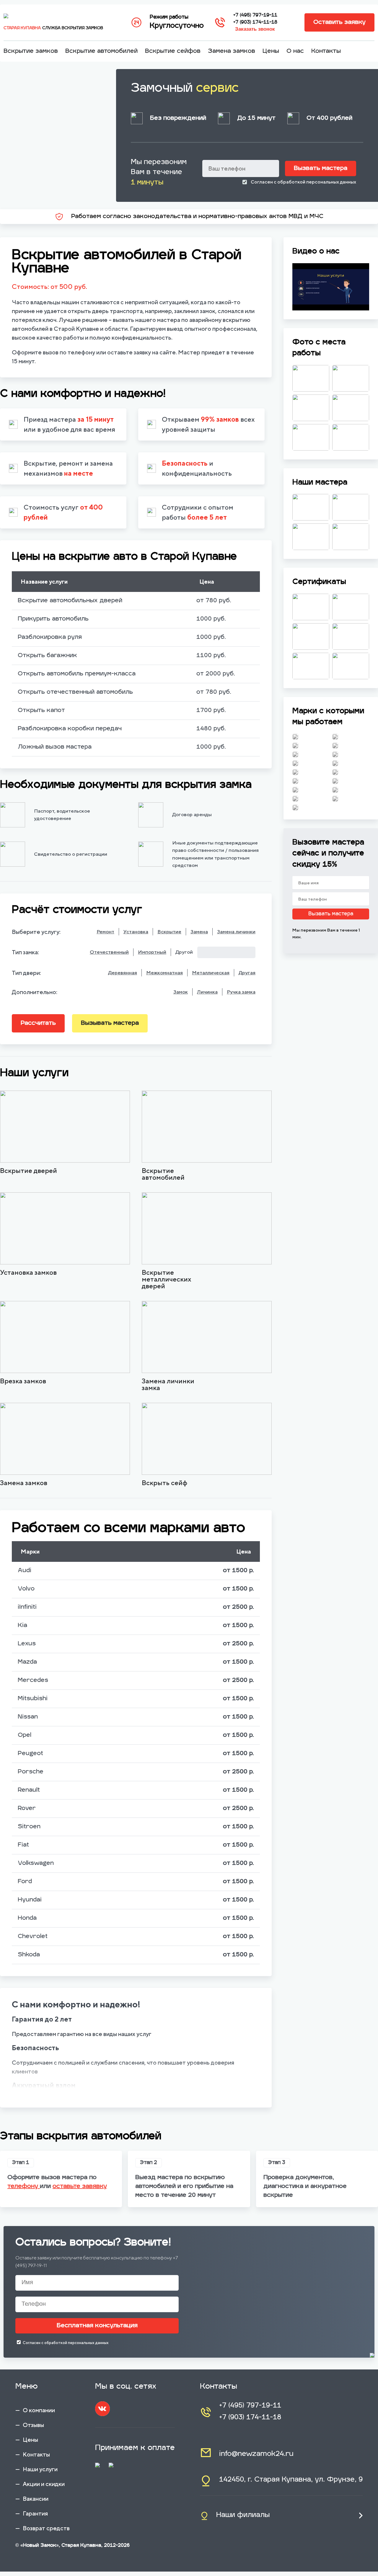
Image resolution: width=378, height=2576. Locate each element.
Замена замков (232, 51)
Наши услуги (40, 2469)
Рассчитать (38, 1023)
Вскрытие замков (31, 51)
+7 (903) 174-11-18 (255, 22)
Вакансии (36, 2499)
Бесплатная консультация (97, 2326)
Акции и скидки (44, 2484)
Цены (271, 51)
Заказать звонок (255, 29)
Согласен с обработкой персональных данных (303, 182)
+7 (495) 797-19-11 (255, 15)
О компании (39, 2410)
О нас (295, 51)
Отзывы (33, 2425)
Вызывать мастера (110, 1023)
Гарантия (35, 2513)
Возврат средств (46, 2528)
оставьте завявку (80, 2187)
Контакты (326, 51)
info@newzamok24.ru (256, 2454)
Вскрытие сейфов (173, 51)
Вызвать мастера (321, 168)
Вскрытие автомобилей (101, 51)
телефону (24, 2187)
